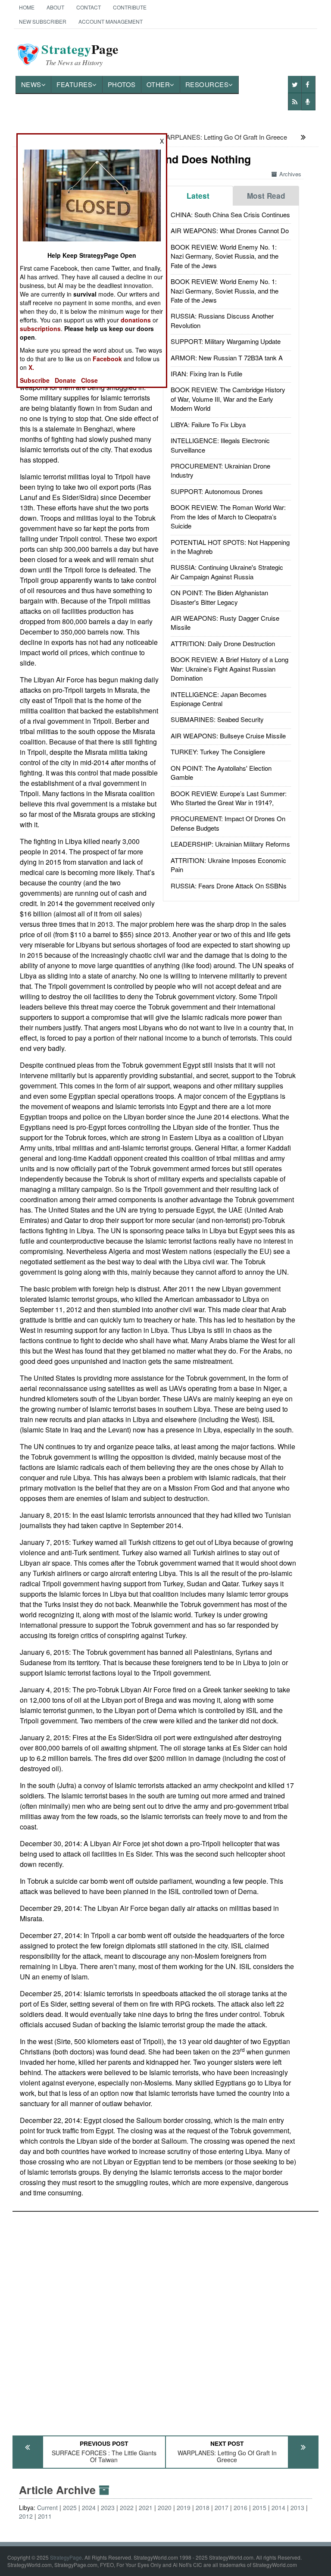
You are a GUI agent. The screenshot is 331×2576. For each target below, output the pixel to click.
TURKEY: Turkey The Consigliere (218, 752)
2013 (297, 2507)
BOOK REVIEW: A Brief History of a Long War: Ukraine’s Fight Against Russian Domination (230, 669)
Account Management (111, 21)
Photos (122, 84)
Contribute (130, 7)
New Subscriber (43, 21)
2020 (165, 2507)
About (55, 7)
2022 (127, 2507)
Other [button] (158, 84)
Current (47, 2507)
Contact (89, 7)
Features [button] (74, 84)
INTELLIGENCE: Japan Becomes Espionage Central (219, 699)
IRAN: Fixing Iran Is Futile (206, 374)
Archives (290, 174)
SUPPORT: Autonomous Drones (217, 491)
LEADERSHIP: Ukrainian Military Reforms (230, 844)
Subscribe (35, 380)
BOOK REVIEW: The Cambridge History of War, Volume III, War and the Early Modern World (228, 399)
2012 (26, 2516)
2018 (203, 2507)
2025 (70, 2507)
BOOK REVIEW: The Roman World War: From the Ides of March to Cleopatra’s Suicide (228, 516)
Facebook (107, 359)
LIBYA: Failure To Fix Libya (208, 424)
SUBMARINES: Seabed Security (217, 719)
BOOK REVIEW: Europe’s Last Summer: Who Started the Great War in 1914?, (229, 798)
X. (31, 367)
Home (27, 7)
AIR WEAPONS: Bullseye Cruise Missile (228, 736)
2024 (89, 2507)
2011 (45, 2516)
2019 (184, 2507)
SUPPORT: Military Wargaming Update (226, 341)
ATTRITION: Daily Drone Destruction (223, 643)
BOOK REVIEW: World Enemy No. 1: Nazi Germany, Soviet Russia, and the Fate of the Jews (225, 256)
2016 (240, 2507)
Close (89, 380)
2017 (222, 2507)
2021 (146, 2507)
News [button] (31, 84)
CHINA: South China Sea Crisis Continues (230, 214)
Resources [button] (207, 84)
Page (80, 54)
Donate (65, 380)
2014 (278, 2507)
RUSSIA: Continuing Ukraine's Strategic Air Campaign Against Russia (227, 572)
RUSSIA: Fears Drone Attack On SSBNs (229, 886)
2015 (259, 2507)
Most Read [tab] (266, 196)
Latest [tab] (198, 196)
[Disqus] (166, 2320)
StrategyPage (66, 2557)
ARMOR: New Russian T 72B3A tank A (227, 358)
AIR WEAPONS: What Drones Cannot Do (230, 230)
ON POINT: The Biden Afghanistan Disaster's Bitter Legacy (219, 597)
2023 (108, 2507)
